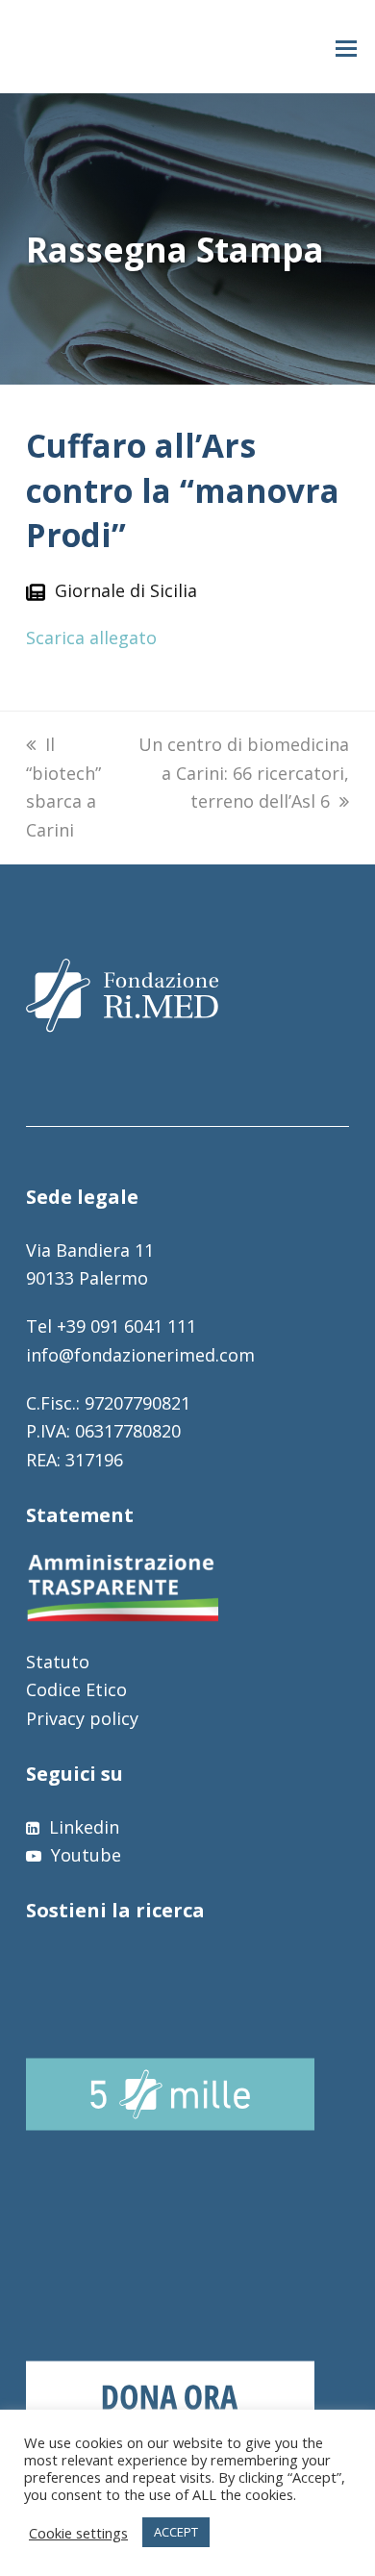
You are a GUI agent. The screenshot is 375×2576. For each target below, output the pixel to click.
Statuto (58, 1662)
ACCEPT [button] (176, 2532)
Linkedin (82, 1827)
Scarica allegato (91, 638)
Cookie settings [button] (78, 2533)
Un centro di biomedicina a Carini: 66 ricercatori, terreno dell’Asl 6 (244, 773)
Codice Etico (76, 1689)
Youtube (84, 1855)
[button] (346, 47)
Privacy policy (82, 1718)
